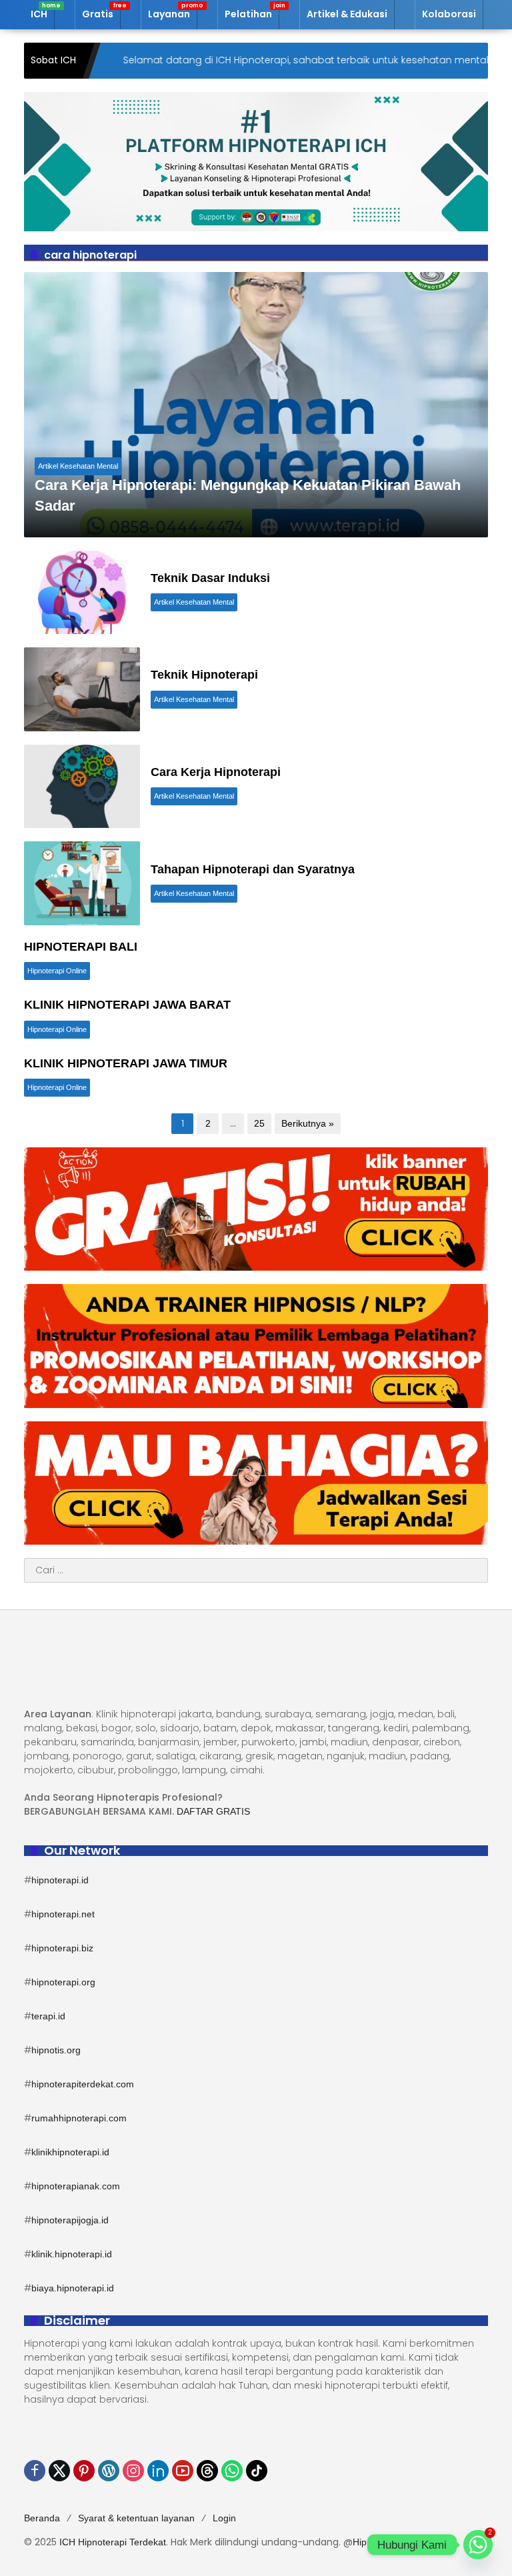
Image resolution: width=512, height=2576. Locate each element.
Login (224, 2518)
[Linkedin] (158, 2471)
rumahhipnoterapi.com (79, 2118)
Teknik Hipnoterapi (204, 675)
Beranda (42, 2518)
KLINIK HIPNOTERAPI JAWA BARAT (127, 1005)
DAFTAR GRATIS (213, 1811)
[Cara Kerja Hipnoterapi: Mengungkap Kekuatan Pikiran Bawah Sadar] (256, 405)
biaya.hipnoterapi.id (73, 2288)
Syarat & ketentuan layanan (136, 2518)
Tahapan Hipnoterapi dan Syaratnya (253, 869)
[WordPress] (109, 2471)
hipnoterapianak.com (76, 2186)
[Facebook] (35, 2471)
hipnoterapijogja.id (70, 2220)
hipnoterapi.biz (62, 1948)
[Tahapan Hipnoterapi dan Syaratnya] (82, 883)
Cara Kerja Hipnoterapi (216, 772)
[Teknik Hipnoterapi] (82, 689)
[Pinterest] (84, 2471)
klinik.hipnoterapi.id (72, 2254)
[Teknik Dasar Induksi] (82, 593)
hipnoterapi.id (60, 1880)
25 (259, 1123)
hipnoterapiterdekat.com (83, 2084)
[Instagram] (133, 2471)
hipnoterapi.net (63, 1914)
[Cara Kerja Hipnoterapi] (82, 787)
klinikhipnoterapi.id (70, 2152)
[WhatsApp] (232, 2471)
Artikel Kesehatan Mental (78, 466)
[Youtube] (183, 2471)
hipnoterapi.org (63, 1982)
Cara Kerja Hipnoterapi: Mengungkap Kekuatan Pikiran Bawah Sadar (248, 495)
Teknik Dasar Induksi (210, 578)
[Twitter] (59, 2471)
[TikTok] (257, 2471)
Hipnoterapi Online (57, 971)
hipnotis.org (56, 2050)
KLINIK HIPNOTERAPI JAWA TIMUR (126, 1063)
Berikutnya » (308, 1123)
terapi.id (48, 2016)
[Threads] (207, 2471)
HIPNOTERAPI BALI (81, 947)
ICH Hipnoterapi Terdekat (113, 2542)
